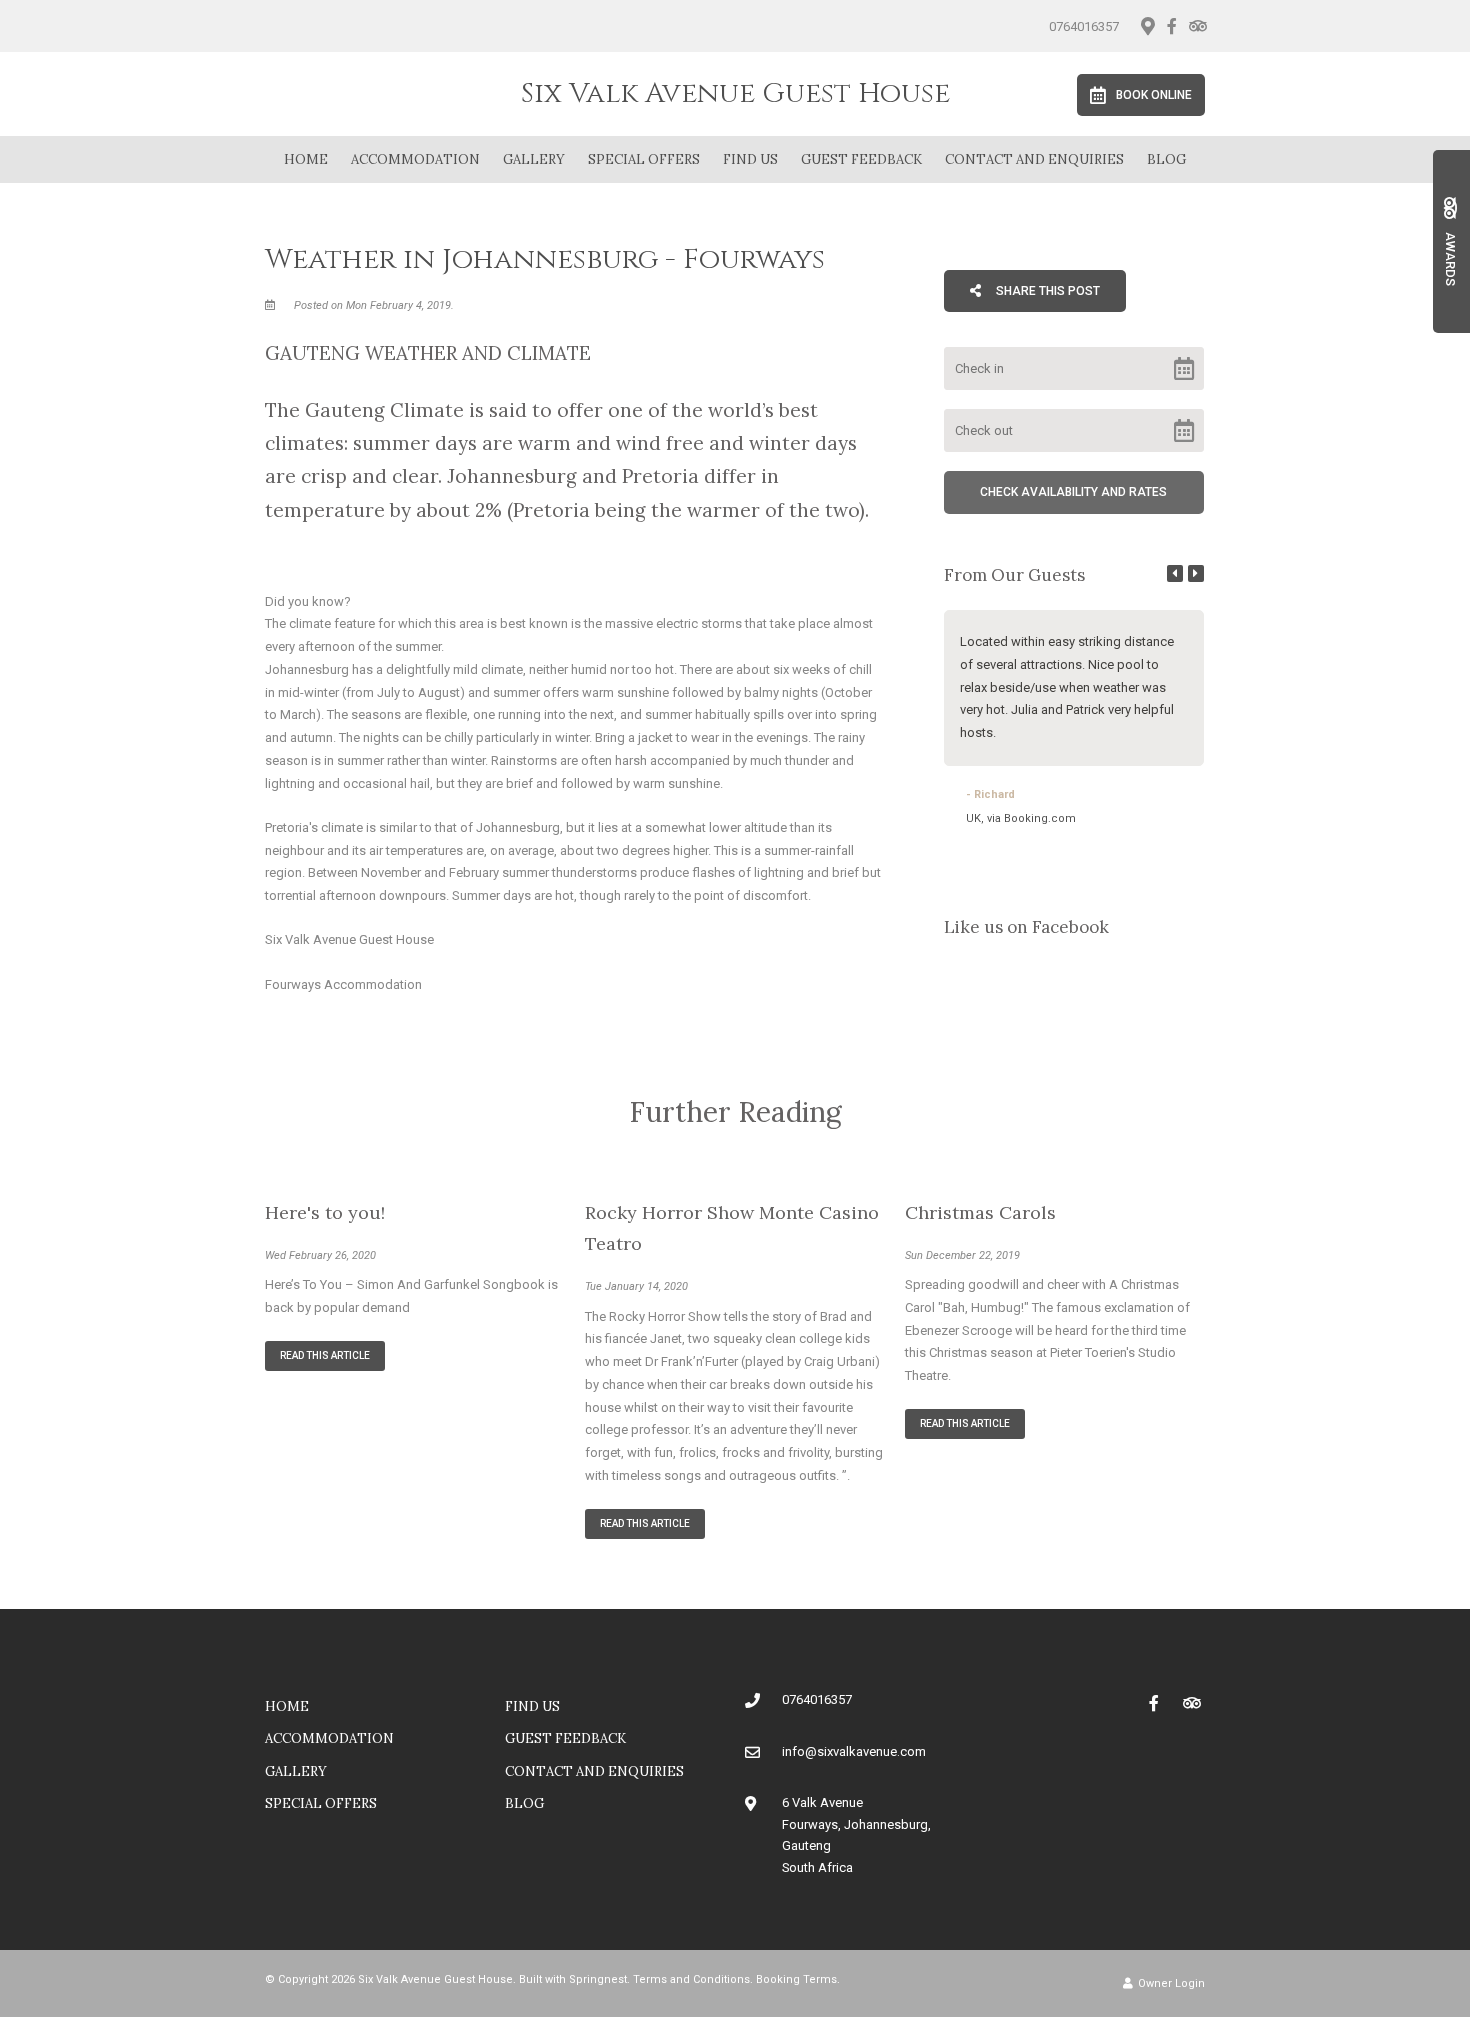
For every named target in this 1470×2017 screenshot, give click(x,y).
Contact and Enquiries (1034, 159)
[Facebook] (1172, 26)
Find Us (750, 159)
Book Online (1154, 95)
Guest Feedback (861, 159)
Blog (1166, 159)
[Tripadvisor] (1197, 26)
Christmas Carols (980, 1212)
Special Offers (644, 159)
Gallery (534, 159)
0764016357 (1084, 26)
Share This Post (1046, 291)
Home (306, 159)
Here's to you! (325, 1212)
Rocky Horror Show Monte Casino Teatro (732, 1228)
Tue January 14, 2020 (636, 1286)
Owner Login (1170, 1983)
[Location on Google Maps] (1147, 25)
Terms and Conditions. (693, 1979)
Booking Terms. (798, 1979)
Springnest (598, 1979)
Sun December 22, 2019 (962, 1255)
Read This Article (325, 1355)
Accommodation (415, 159)
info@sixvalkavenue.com (854, 1751)
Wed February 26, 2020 (320, 1255)
